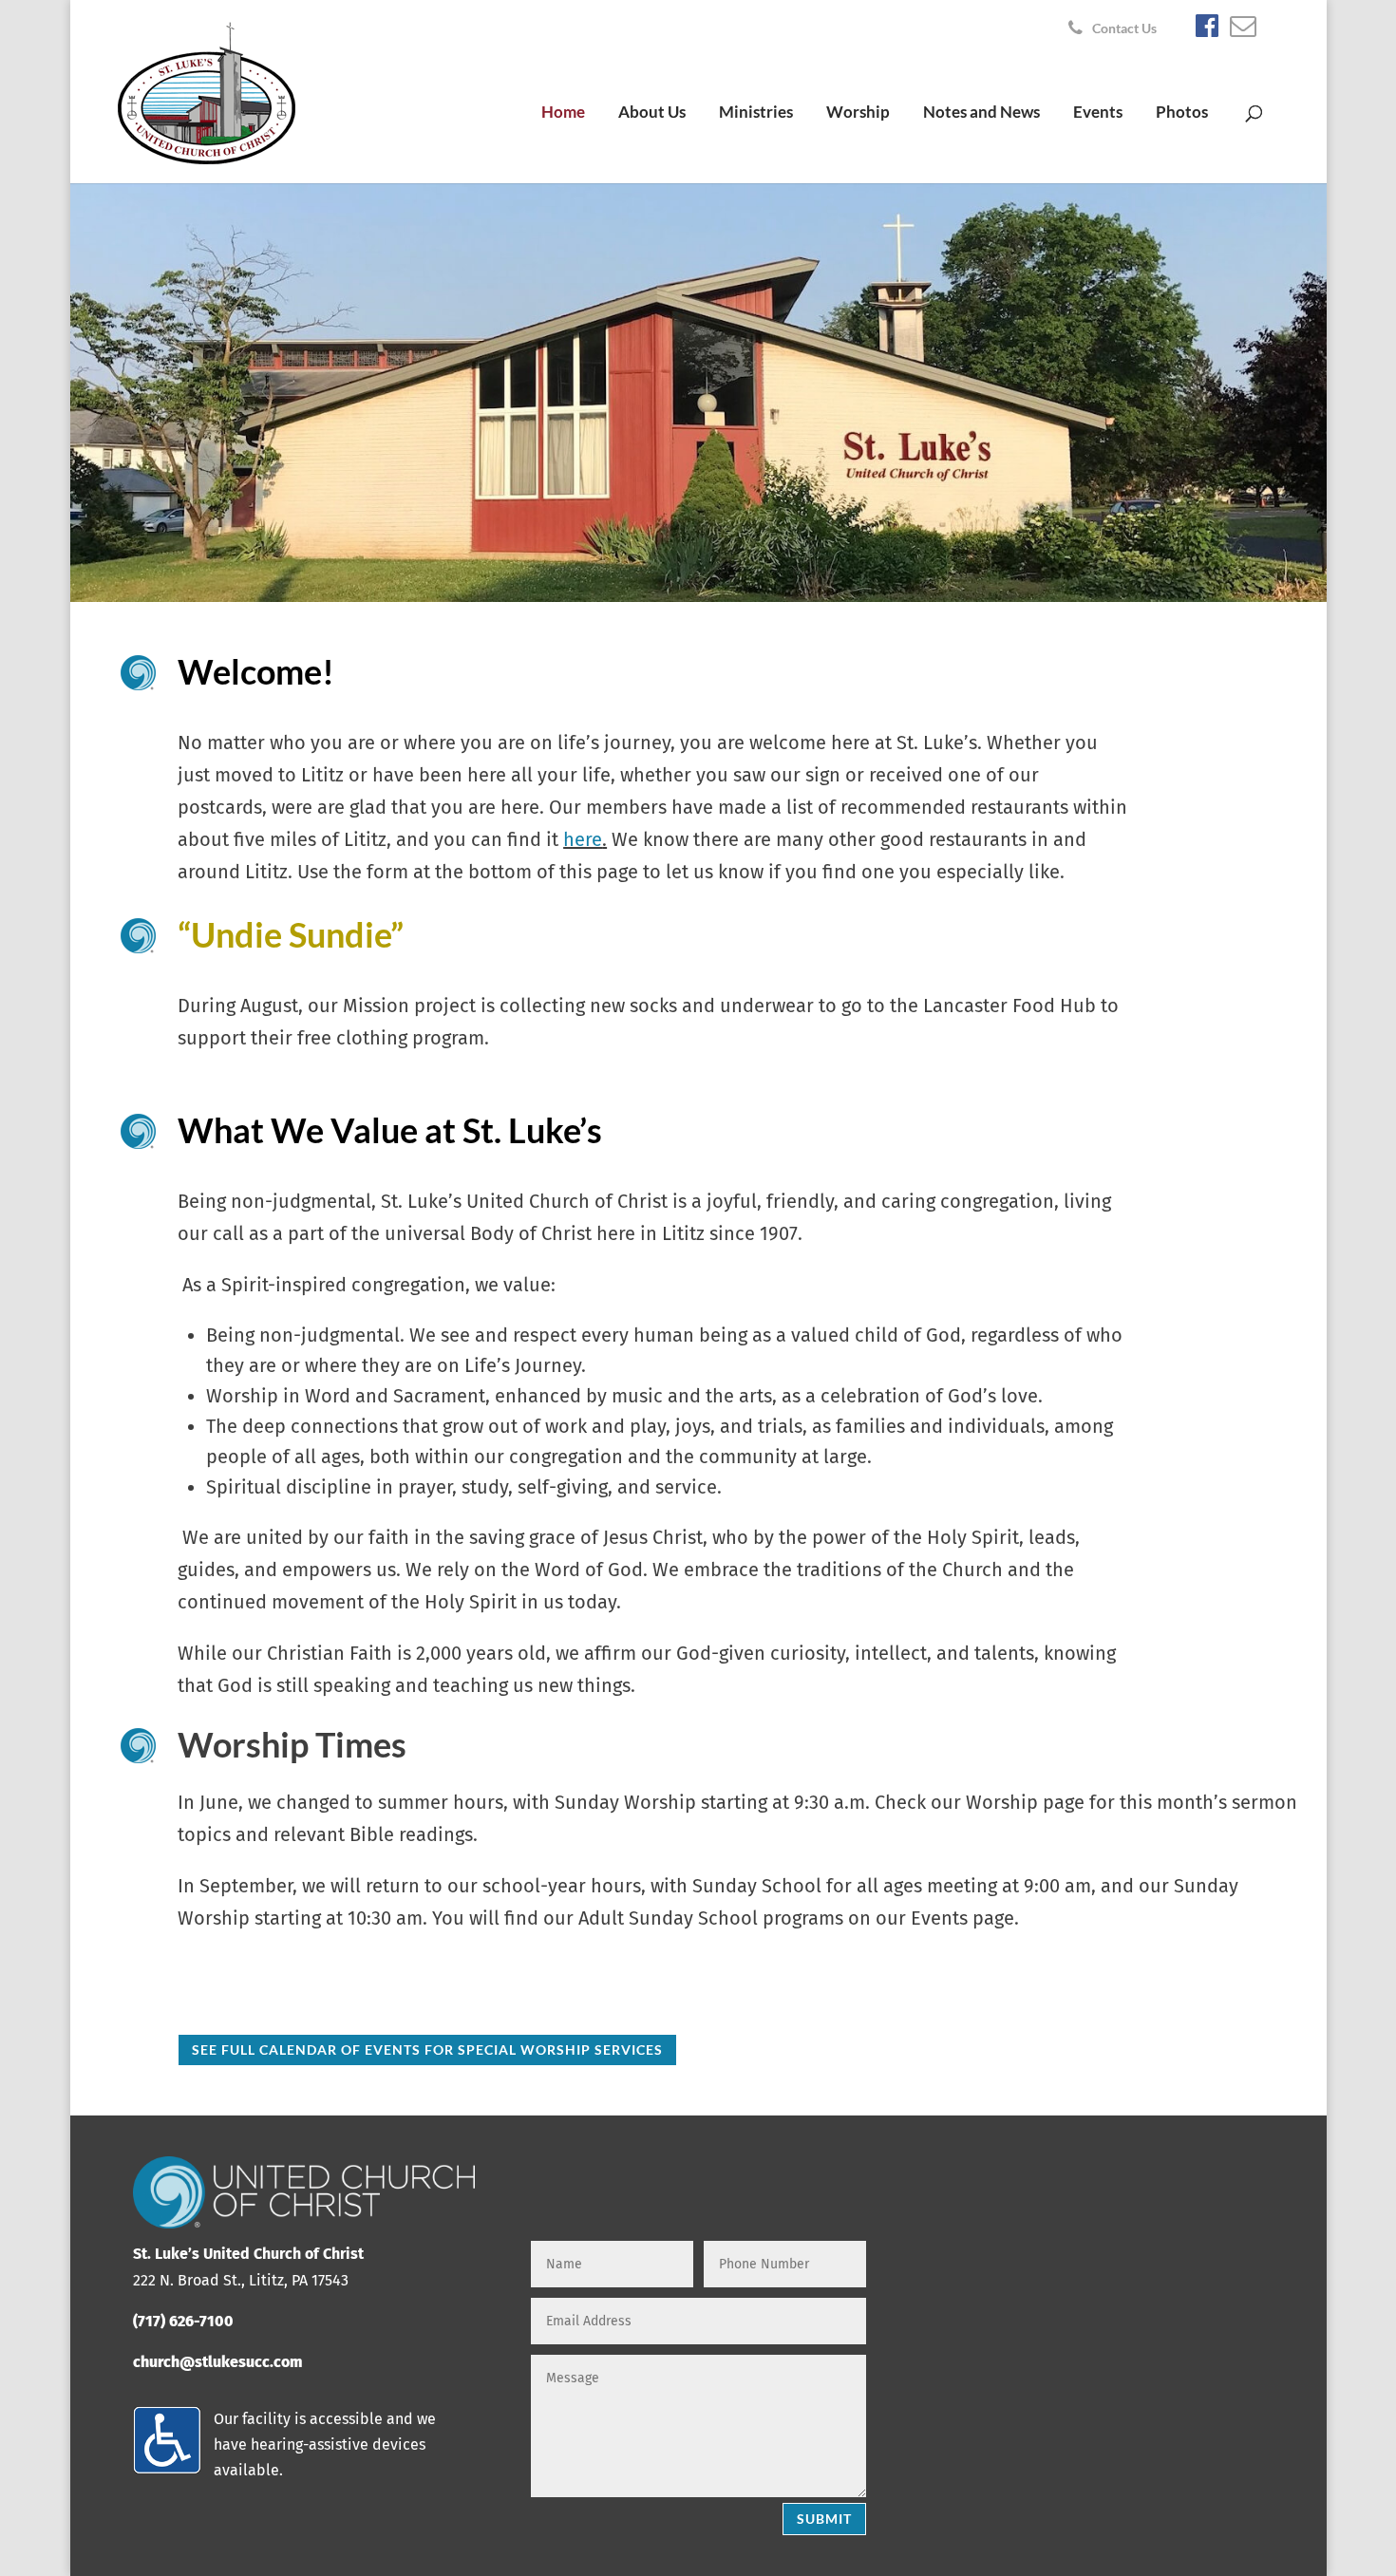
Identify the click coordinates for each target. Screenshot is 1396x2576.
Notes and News (981, 113)
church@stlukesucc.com (217, 2362)
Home (563, 113)
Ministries (756, 113)
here (583, 839)
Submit (824, 2519)
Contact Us (1124, 29)
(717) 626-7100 (183, 2321)
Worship (858, 113)
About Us (652, 113)
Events (1098, 113)
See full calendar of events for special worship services (427, 2050)
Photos (1182, 113)
